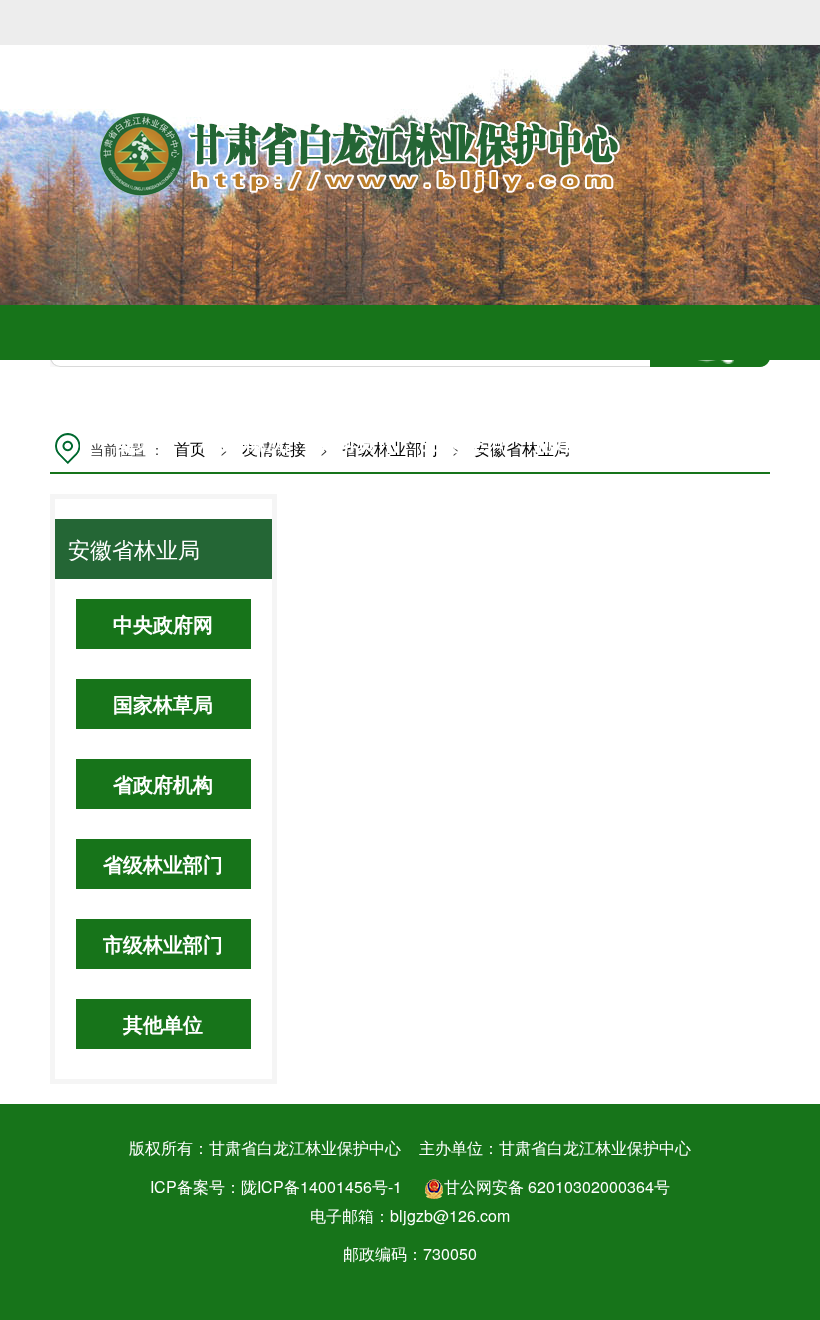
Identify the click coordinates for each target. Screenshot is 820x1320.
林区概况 (244, 441)
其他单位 (163, 1023)
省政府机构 (163, 783)
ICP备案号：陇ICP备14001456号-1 (276, 1186)
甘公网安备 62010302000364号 (557, 1186)
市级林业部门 (163, 943)
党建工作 (576, 441)
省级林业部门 (163, 863)
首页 (134, 441)
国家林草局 (163, 703)
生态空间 (465, 441)
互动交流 (686, 441)
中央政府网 (163, 623)
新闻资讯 (355, 441)
